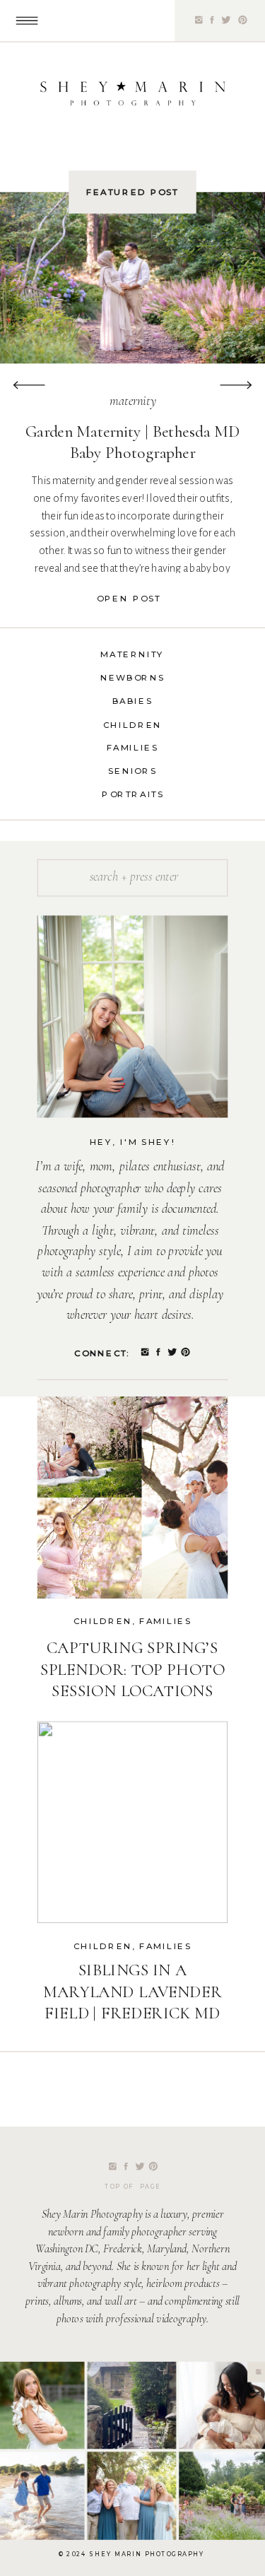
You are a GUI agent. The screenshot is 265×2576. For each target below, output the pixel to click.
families (165, 1622)
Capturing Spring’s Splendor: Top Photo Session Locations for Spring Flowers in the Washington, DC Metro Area (132, 1702)
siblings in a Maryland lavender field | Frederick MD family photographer (132, 2013)
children (103, 1622)
